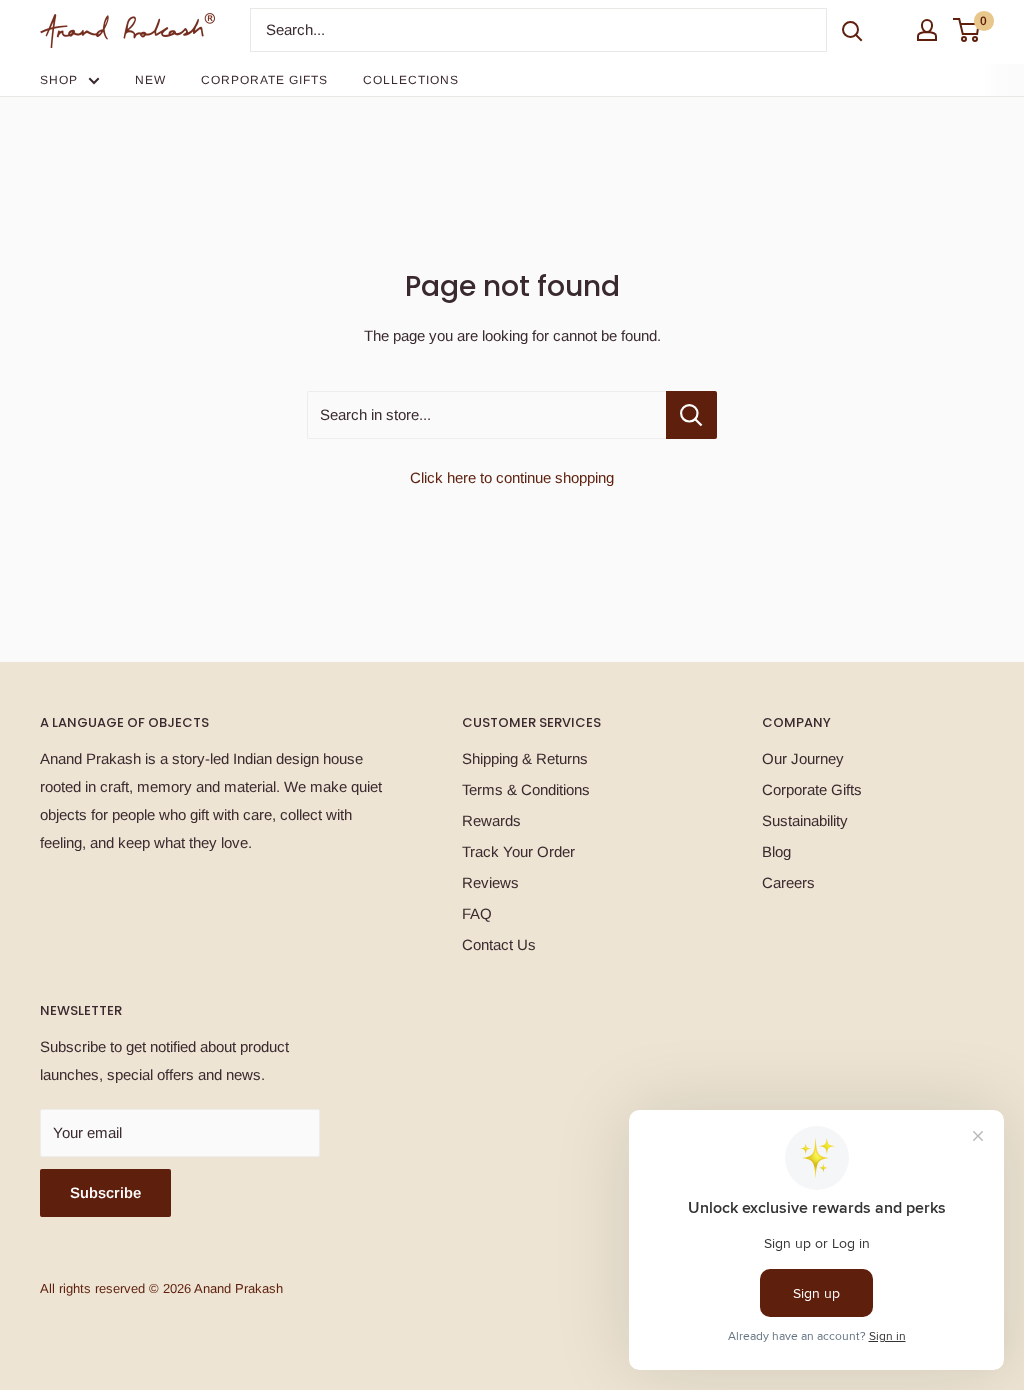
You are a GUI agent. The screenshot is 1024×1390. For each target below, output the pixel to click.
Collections (411, 80)
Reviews (490, 882)
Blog (776, 851)
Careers (788, 882)
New (150, 80)
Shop (59, 80)
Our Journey (803, 758)
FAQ (477, 913)
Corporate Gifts (264, 80)
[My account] (927, 30)
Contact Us (499, 944)
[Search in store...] (691, 415)
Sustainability (805, 820)
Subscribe (105, 1192)
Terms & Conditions (526, 789)
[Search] (852, 30)
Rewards (491, 820)
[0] (967, 30)
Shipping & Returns (525, 758)
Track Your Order (518, 851)
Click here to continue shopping (512, 477)
